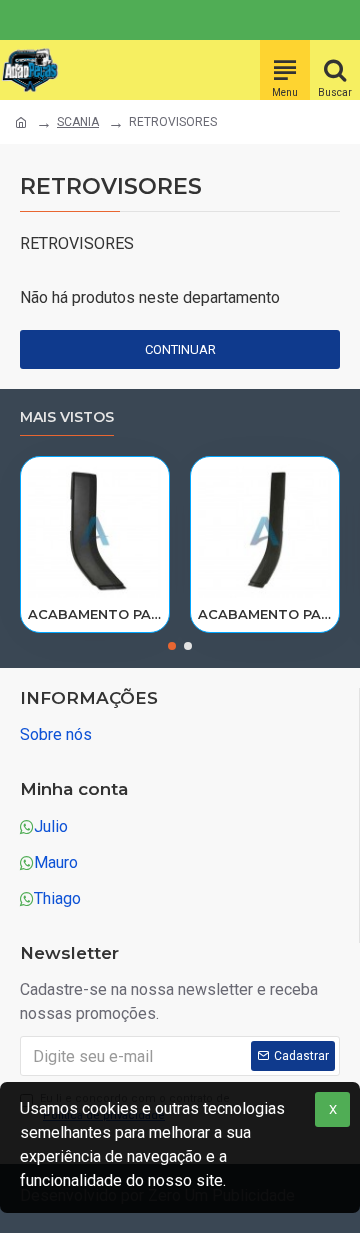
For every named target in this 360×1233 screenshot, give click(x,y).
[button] (172, 646)
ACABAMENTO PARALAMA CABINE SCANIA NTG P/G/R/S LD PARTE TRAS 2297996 (265, 614)
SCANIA (78, 122)
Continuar (180, 349)
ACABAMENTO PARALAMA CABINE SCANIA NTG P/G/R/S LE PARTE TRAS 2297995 (95, 614)
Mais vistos (67, 417)
